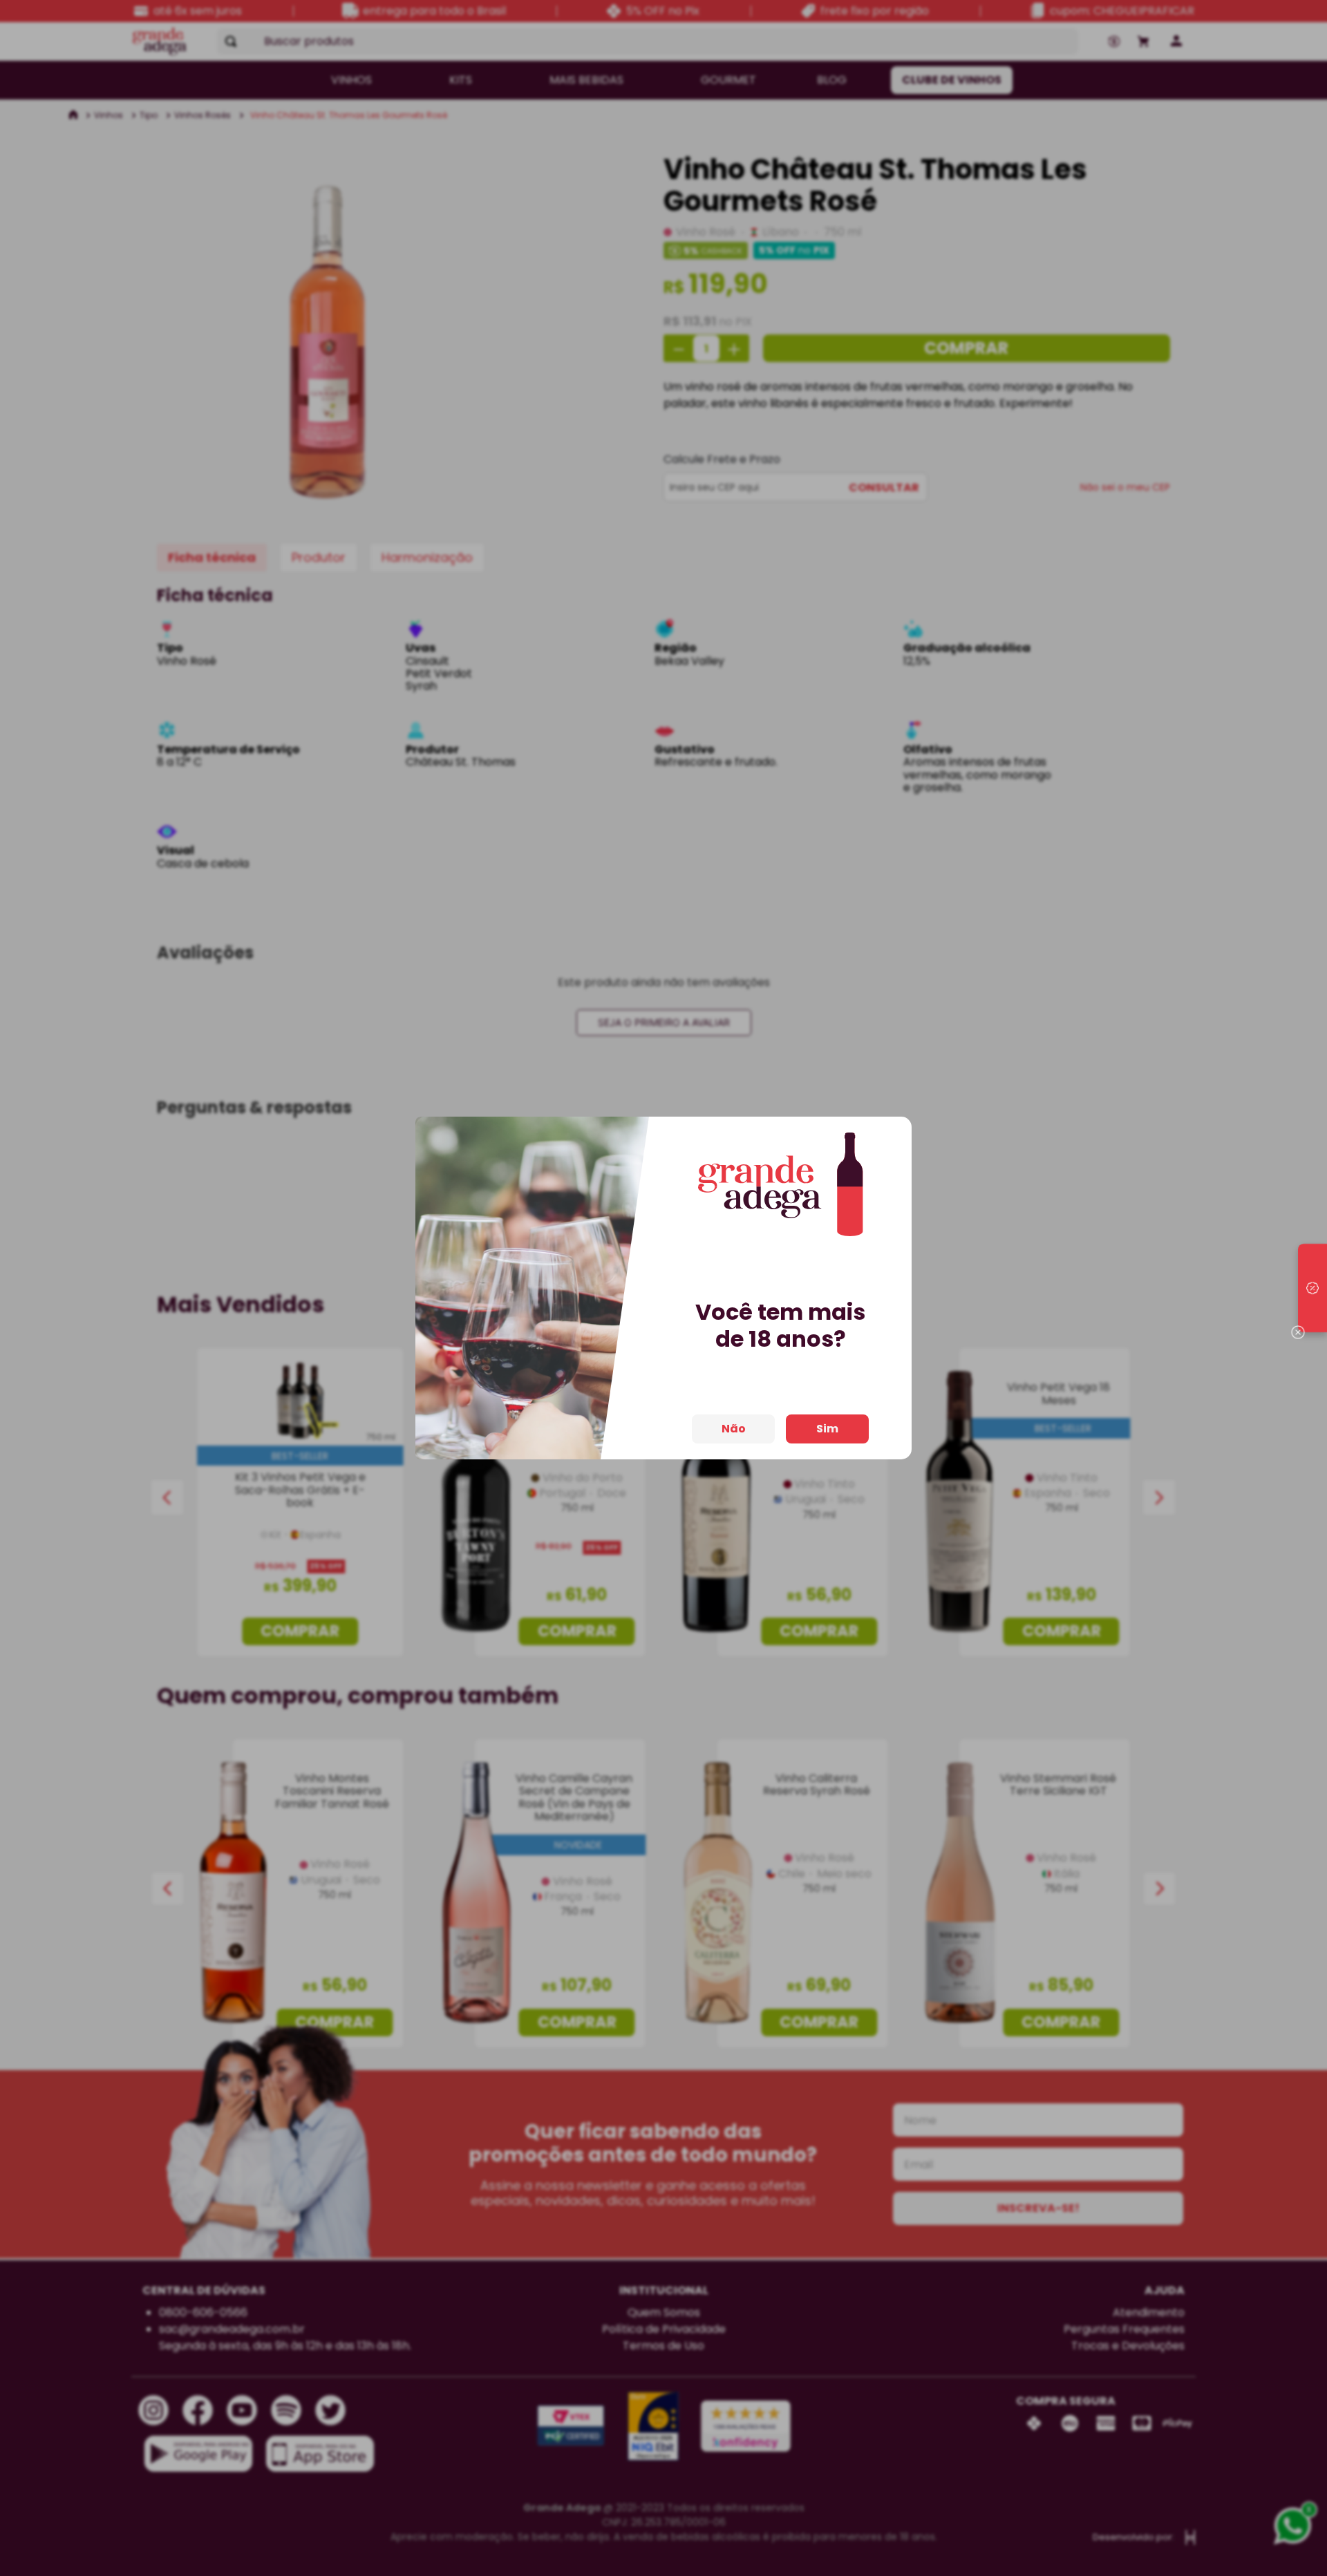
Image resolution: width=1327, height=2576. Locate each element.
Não (734, 1429)
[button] (1312, 1288)
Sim (827, 1429)
